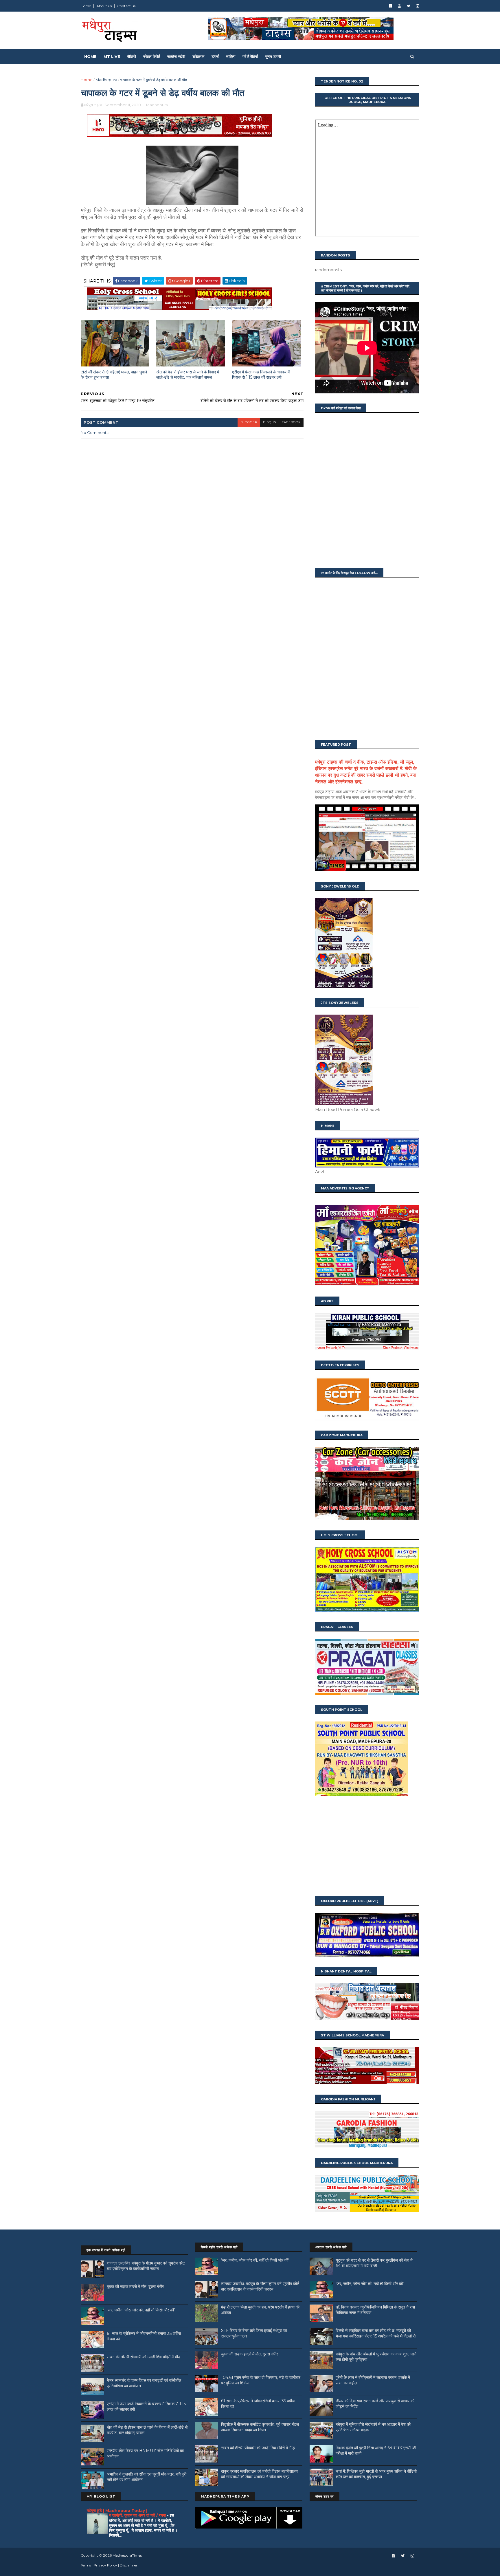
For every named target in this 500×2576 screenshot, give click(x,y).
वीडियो (132, 56)
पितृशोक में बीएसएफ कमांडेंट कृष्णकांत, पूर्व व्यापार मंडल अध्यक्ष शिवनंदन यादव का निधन (260, 2427)
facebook (291, 422)
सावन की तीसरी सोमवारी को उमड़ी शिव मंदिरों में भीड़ (144, 2357)
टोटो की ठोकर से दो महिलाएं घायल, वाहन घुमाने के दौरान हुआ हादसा (114, 375)
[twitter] (409, 6)
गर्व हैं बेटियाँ (250, 56)
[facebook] (390, 6)
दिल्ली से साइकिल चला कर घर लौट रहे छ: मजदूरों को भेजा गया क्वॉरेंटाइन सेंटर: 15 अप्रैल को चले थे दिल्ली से (376, 2333)
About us (104, 6)
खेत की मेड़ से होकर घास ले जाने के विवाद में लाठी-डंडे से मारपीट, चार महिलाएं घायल (188, 375)
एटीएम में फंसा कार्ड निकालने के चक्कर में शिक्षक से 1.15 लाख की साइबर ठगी (261, 375)
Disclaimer (129, 2565)
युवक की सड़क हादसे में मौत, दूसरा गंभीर (135, 2287)
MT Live (112, 56)
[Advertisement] (367, 1847)
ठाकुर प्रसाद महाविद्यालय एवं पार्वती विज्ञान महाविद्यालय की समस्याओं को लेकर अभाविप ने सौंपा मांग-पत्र (259, 2474)
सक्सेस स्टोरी (176, 56)
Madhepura (106, 80)
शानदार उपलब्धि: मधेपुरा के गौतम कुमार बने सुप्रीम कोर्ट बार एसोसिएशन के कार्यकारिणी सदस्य (146, 2266)
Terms (86, 2565)
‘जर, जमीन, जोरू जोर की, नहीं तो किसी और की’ (141, 2310)
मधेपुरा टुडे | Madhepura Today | (117, 2511)
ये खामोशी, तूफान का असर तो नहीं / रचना (138, 2515)
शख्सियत (198, 56)
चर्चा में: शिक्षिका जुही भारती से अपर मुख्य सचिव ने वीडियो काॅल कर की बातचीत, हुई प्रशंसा (376, 2474)
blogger (249, 422)
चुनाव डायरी (273, 56)
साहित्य (231, 56)
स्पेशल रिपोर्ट (152, 56)
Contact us (126, 6)
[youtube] (399, 6)
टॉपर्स (215, 56)
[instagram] (418, 6)
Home (86, 6)
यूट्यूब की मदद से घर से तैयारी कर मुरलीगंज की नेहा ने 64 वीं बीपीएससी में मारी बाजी (374, 2263)
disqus (270, 422)
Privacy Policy (105, 2565)
